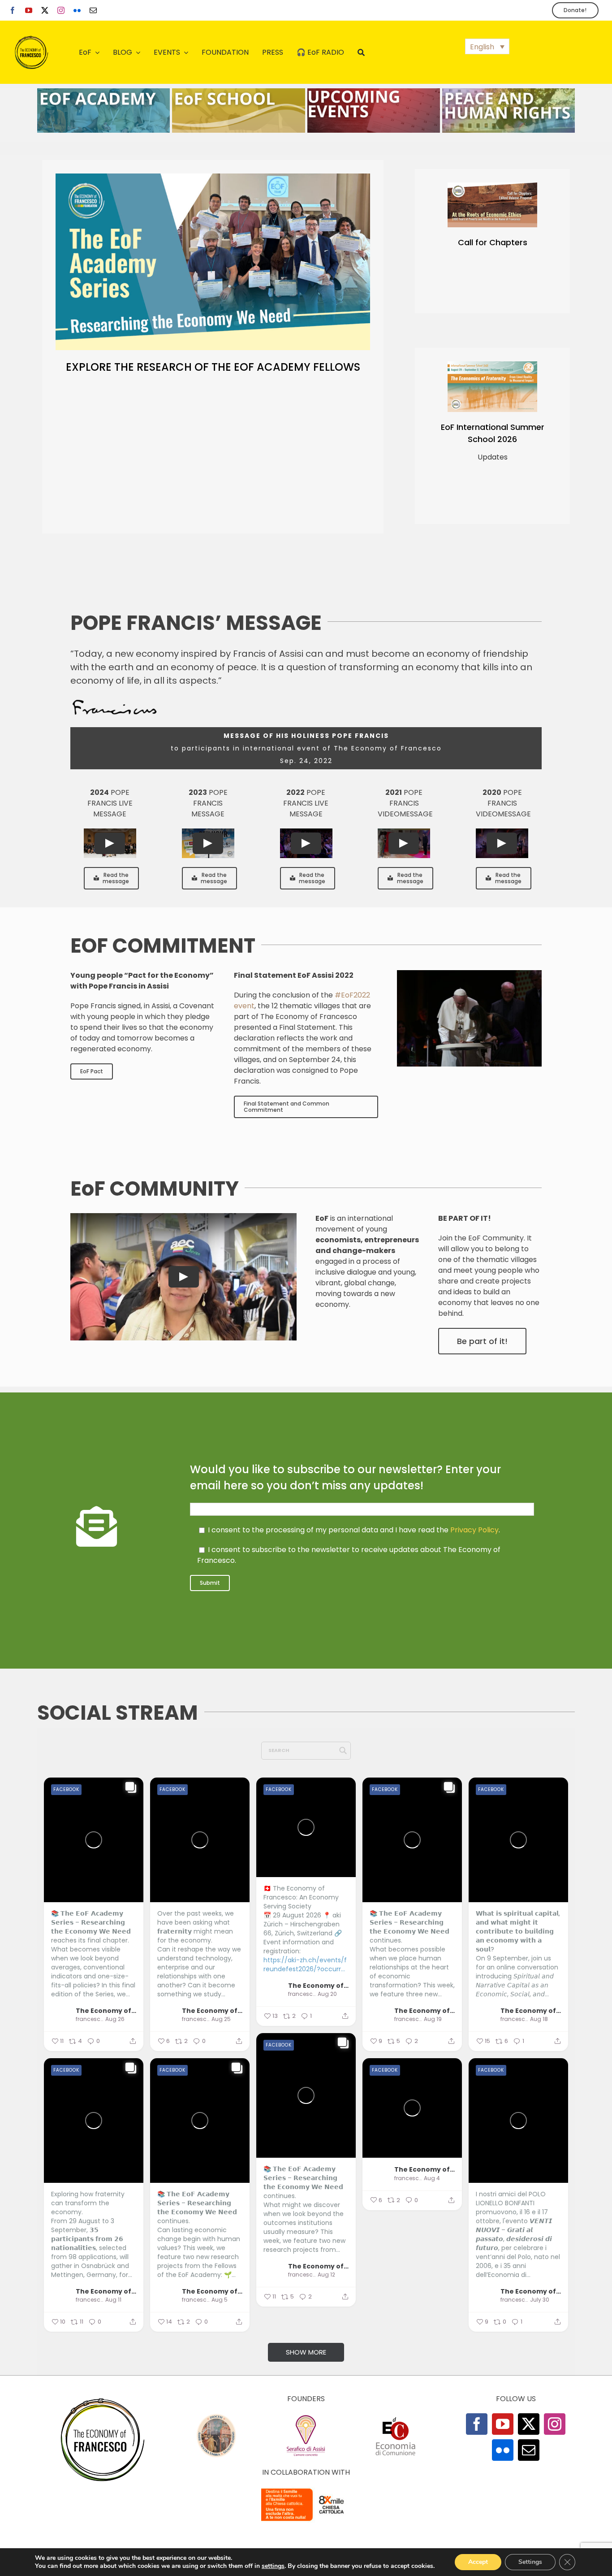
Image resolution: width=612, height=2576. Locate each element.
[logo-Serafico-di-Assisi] (306, 2417)
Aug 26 (115, 2019)
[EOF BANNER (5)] (103, 92)
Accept (478, 2562)
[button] (487, 46)
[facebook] (13, 10)
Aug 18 (539, 2019)
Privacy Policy (474, 1530)
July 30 (540, 2300)
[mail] (93, 10)
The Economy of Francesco (106, 2010)
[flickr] (77, 10)
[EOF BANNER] (509, 92)
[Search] (361, 52)
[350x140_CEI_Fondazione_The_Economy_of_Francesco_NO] (306, 2490)
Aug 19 (433, 2019)
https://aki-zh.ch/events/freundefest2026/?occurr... (305, 1965)
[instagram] (61, 10)
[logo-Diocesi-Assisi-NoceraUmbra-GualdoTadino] (216, 2417)
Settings (530, 2562)
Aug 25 (221, 2019)
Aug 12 (326, 2275)
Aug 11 (113, 2300)
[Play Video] (110, 843)
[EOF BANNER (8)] (238, 92)
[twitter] (45, 10)
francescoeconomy (89, 2019)
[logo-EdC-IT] (396, 2417)
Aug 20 (327, 1994)
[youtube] (29, 10)
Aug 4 (432, 2178)
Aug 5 (220, 2300)
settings (273, 2566)
